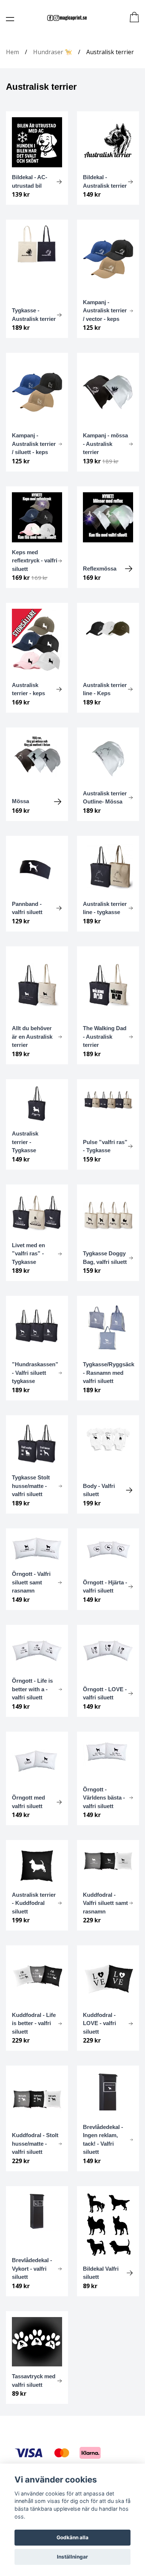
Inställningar (72, 2557)
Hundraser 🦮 (53, 52)
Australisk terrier (110, 52)
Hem (12, 52)
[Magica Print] (67, 18)
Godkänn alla (72, 2537)
